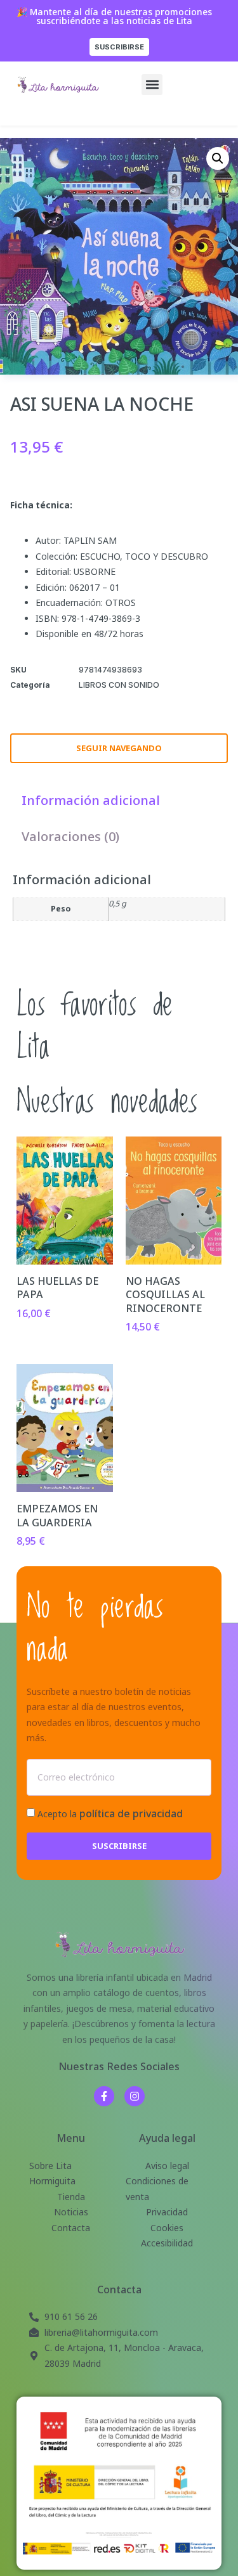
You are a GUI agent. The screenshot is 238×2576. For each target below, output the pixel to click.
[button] (152, 85)
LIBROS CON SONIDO (119, 685)
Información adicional (91, 800)
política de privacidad (131, 1813)
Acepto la (110, 1814)
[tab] (91, 800)
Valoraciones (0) (70, 836)
